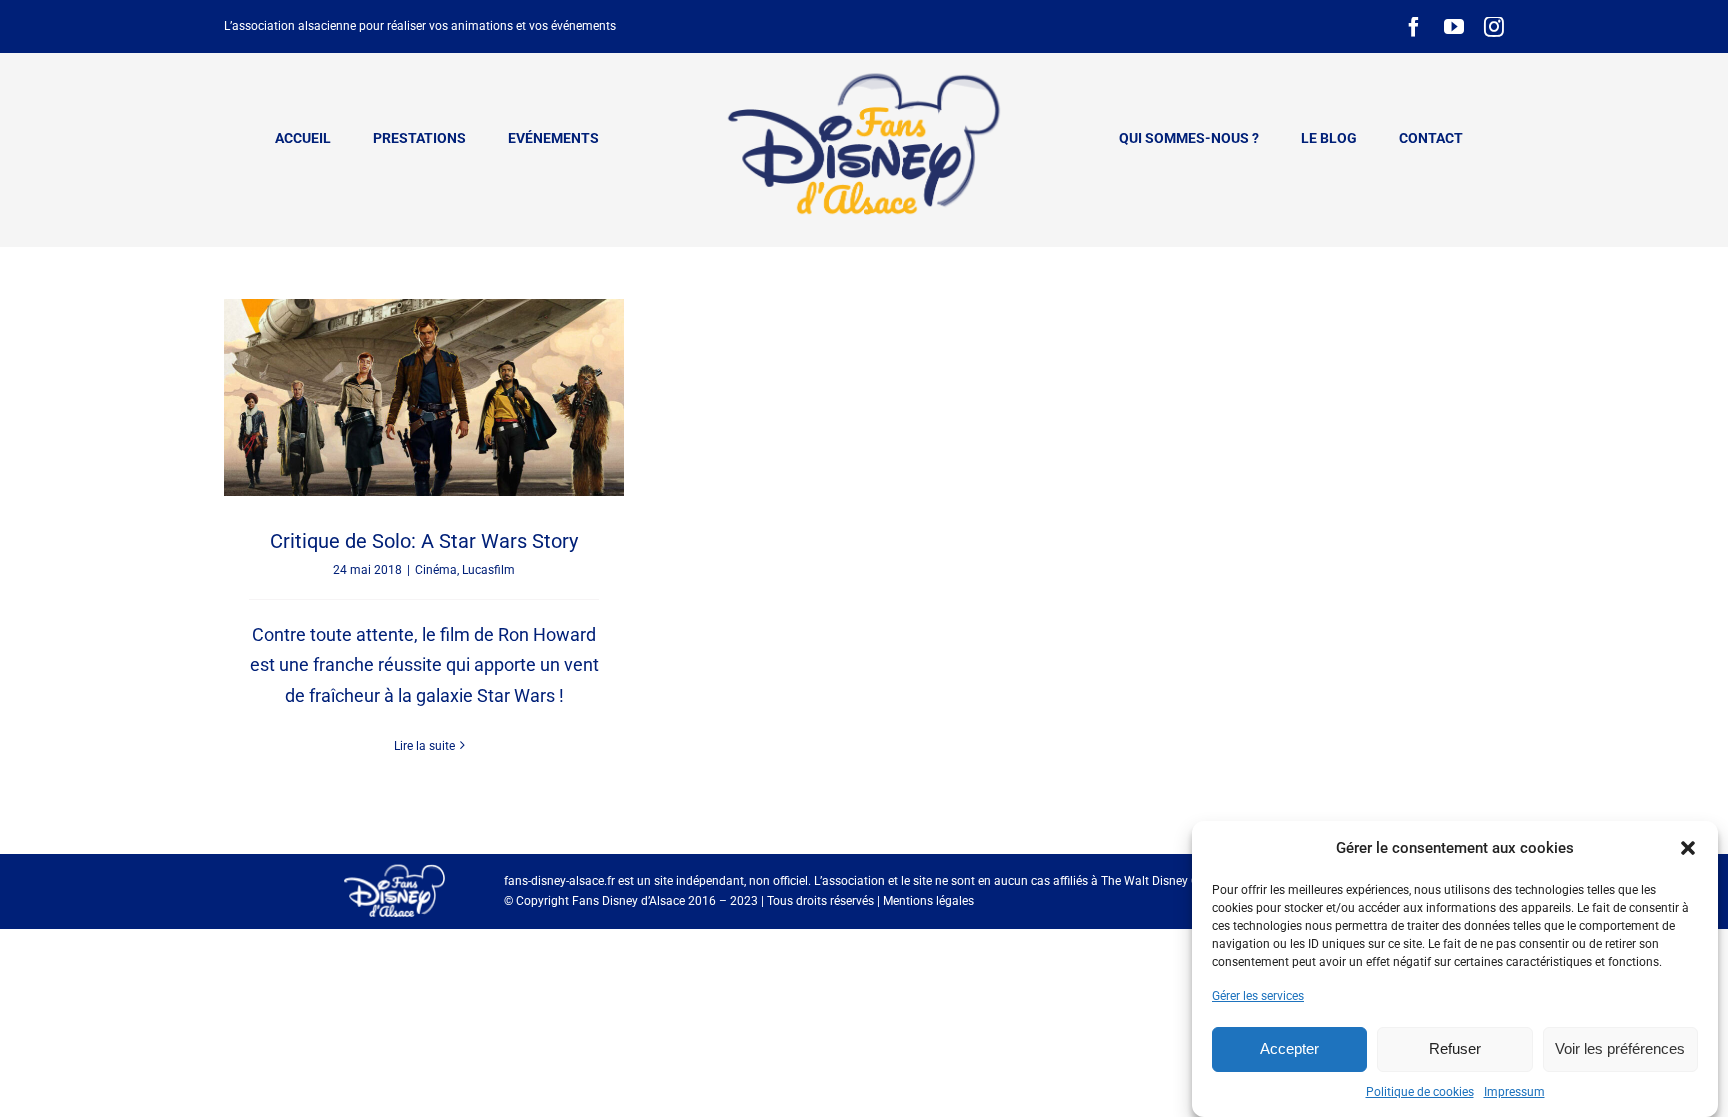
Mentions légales (928, 901)
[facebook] (1414, 27)
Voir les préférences (1620, 1048)
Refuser (1455, 1048)
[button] (1688, 848)
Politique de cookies (1420, 1092)
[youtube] (1454, 27)
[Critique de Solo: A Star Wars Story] (424, 397)
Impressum (1514, 1092)
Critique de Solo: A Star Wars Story (424, 541)
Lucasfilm (488, 570)
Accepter (1289, 1048)
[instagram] (1494, 27)
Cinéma (436, 570)
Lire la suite (424, 746)
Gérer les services (1258, 996)
